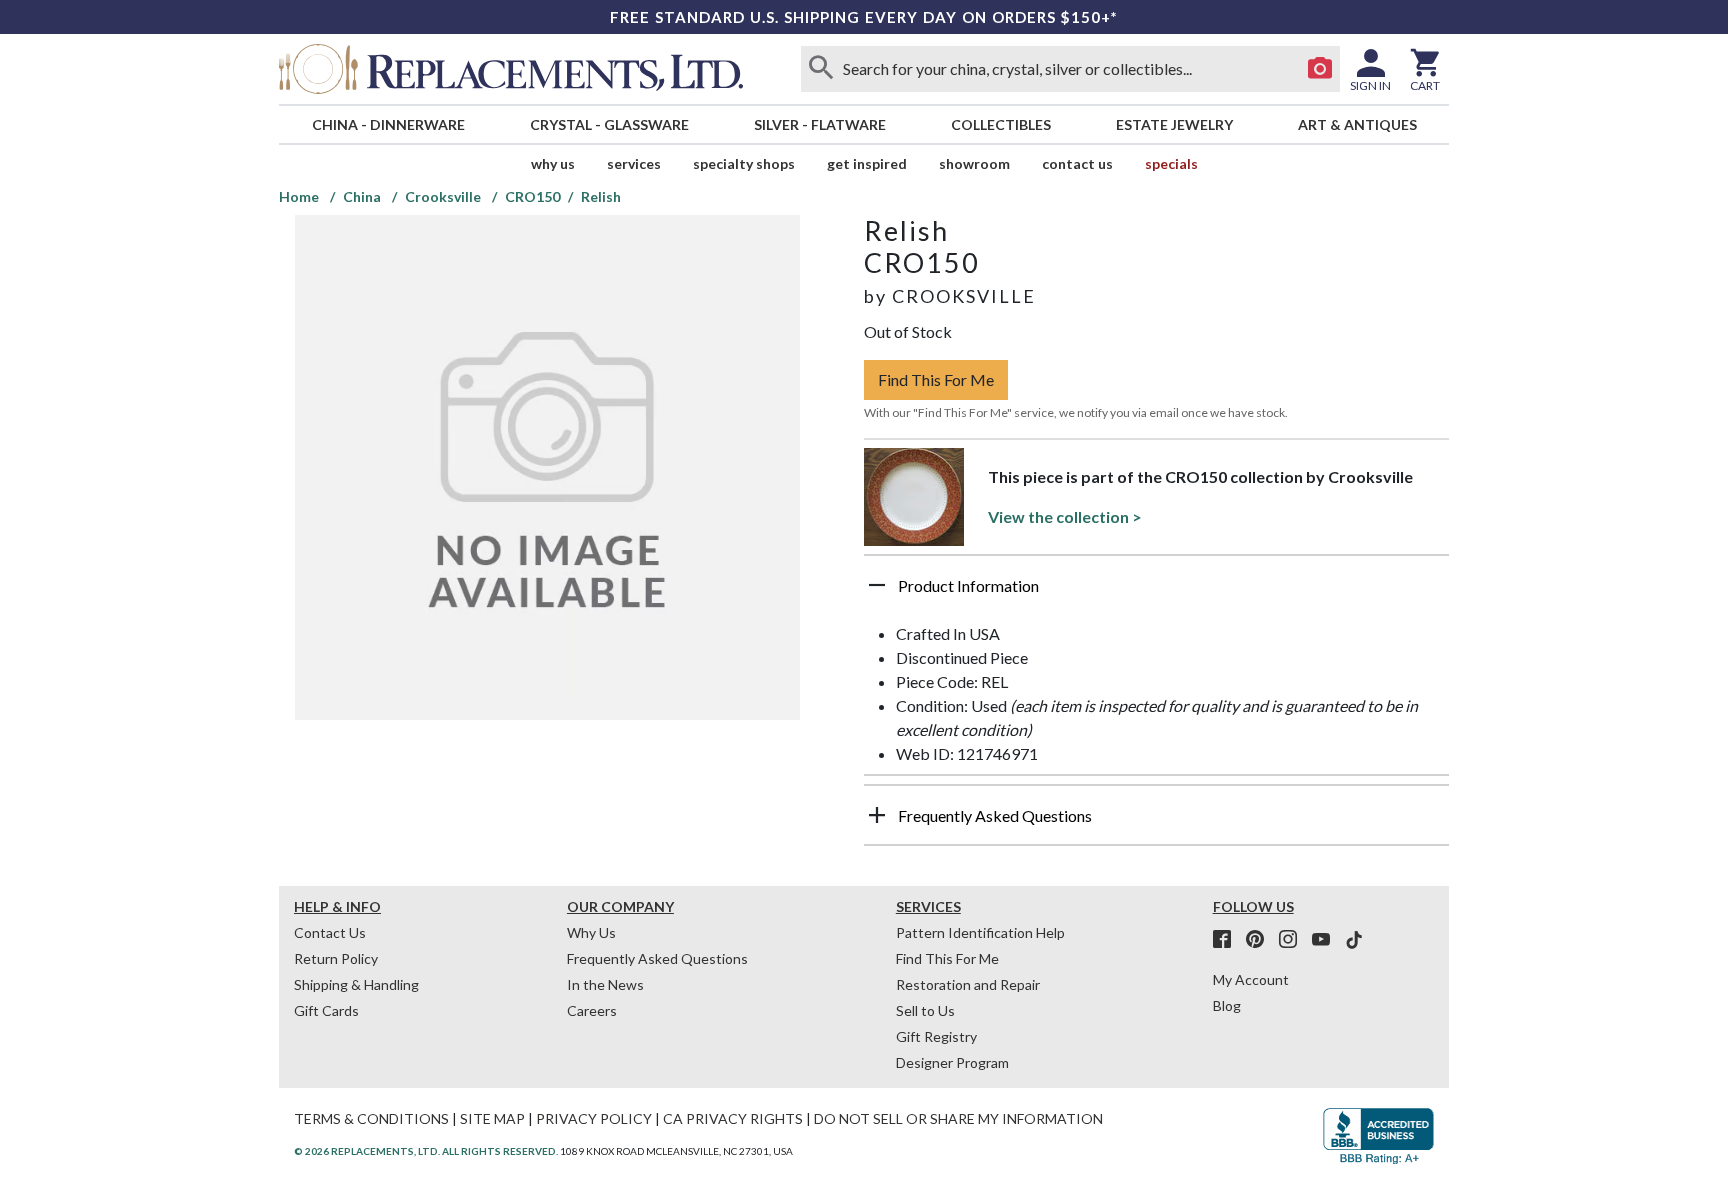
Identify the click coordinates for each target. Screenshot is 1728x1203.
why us (553, 163)
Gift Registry (936, 1036)
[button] (1156, 593)
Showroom (974, 163)
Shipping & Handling (356, 984)
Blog (1227, 1005)
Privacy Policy (594, 1118)
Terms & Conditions (371, 1118)
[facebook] (1228, 940)
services (634, 163)
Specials (1171, 163)
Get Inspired (867, 163)
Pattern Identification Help (980, 932)
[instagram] (1294, 940)
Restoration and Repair (968, 984)
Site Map (492, 1118)
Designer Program (952, 1062)
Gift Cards (326, 1010)
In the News (605, 984)
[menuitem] (388, 124)
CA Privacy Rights (733, 1118)
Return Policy (336, 958)
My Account (1251, 979)
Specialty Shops (744, 163)
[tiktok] (1354, 940)
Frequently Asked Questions (657, 958)
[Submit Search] (821, 69)
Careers (592, 1010)
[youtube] (1327, 940)
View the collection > (1065, 516)
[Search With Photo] (1320, 69)
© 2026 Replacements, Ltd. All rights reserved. (426, 1151)
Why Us (591, 932)
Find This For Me (936, 379)
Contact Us (1077, 163)
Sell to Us (925, 1010)
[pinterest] (1261, 940)
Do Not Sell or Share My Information (958, 1118)
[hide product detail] (877, 585)
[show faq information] (877, 815)
